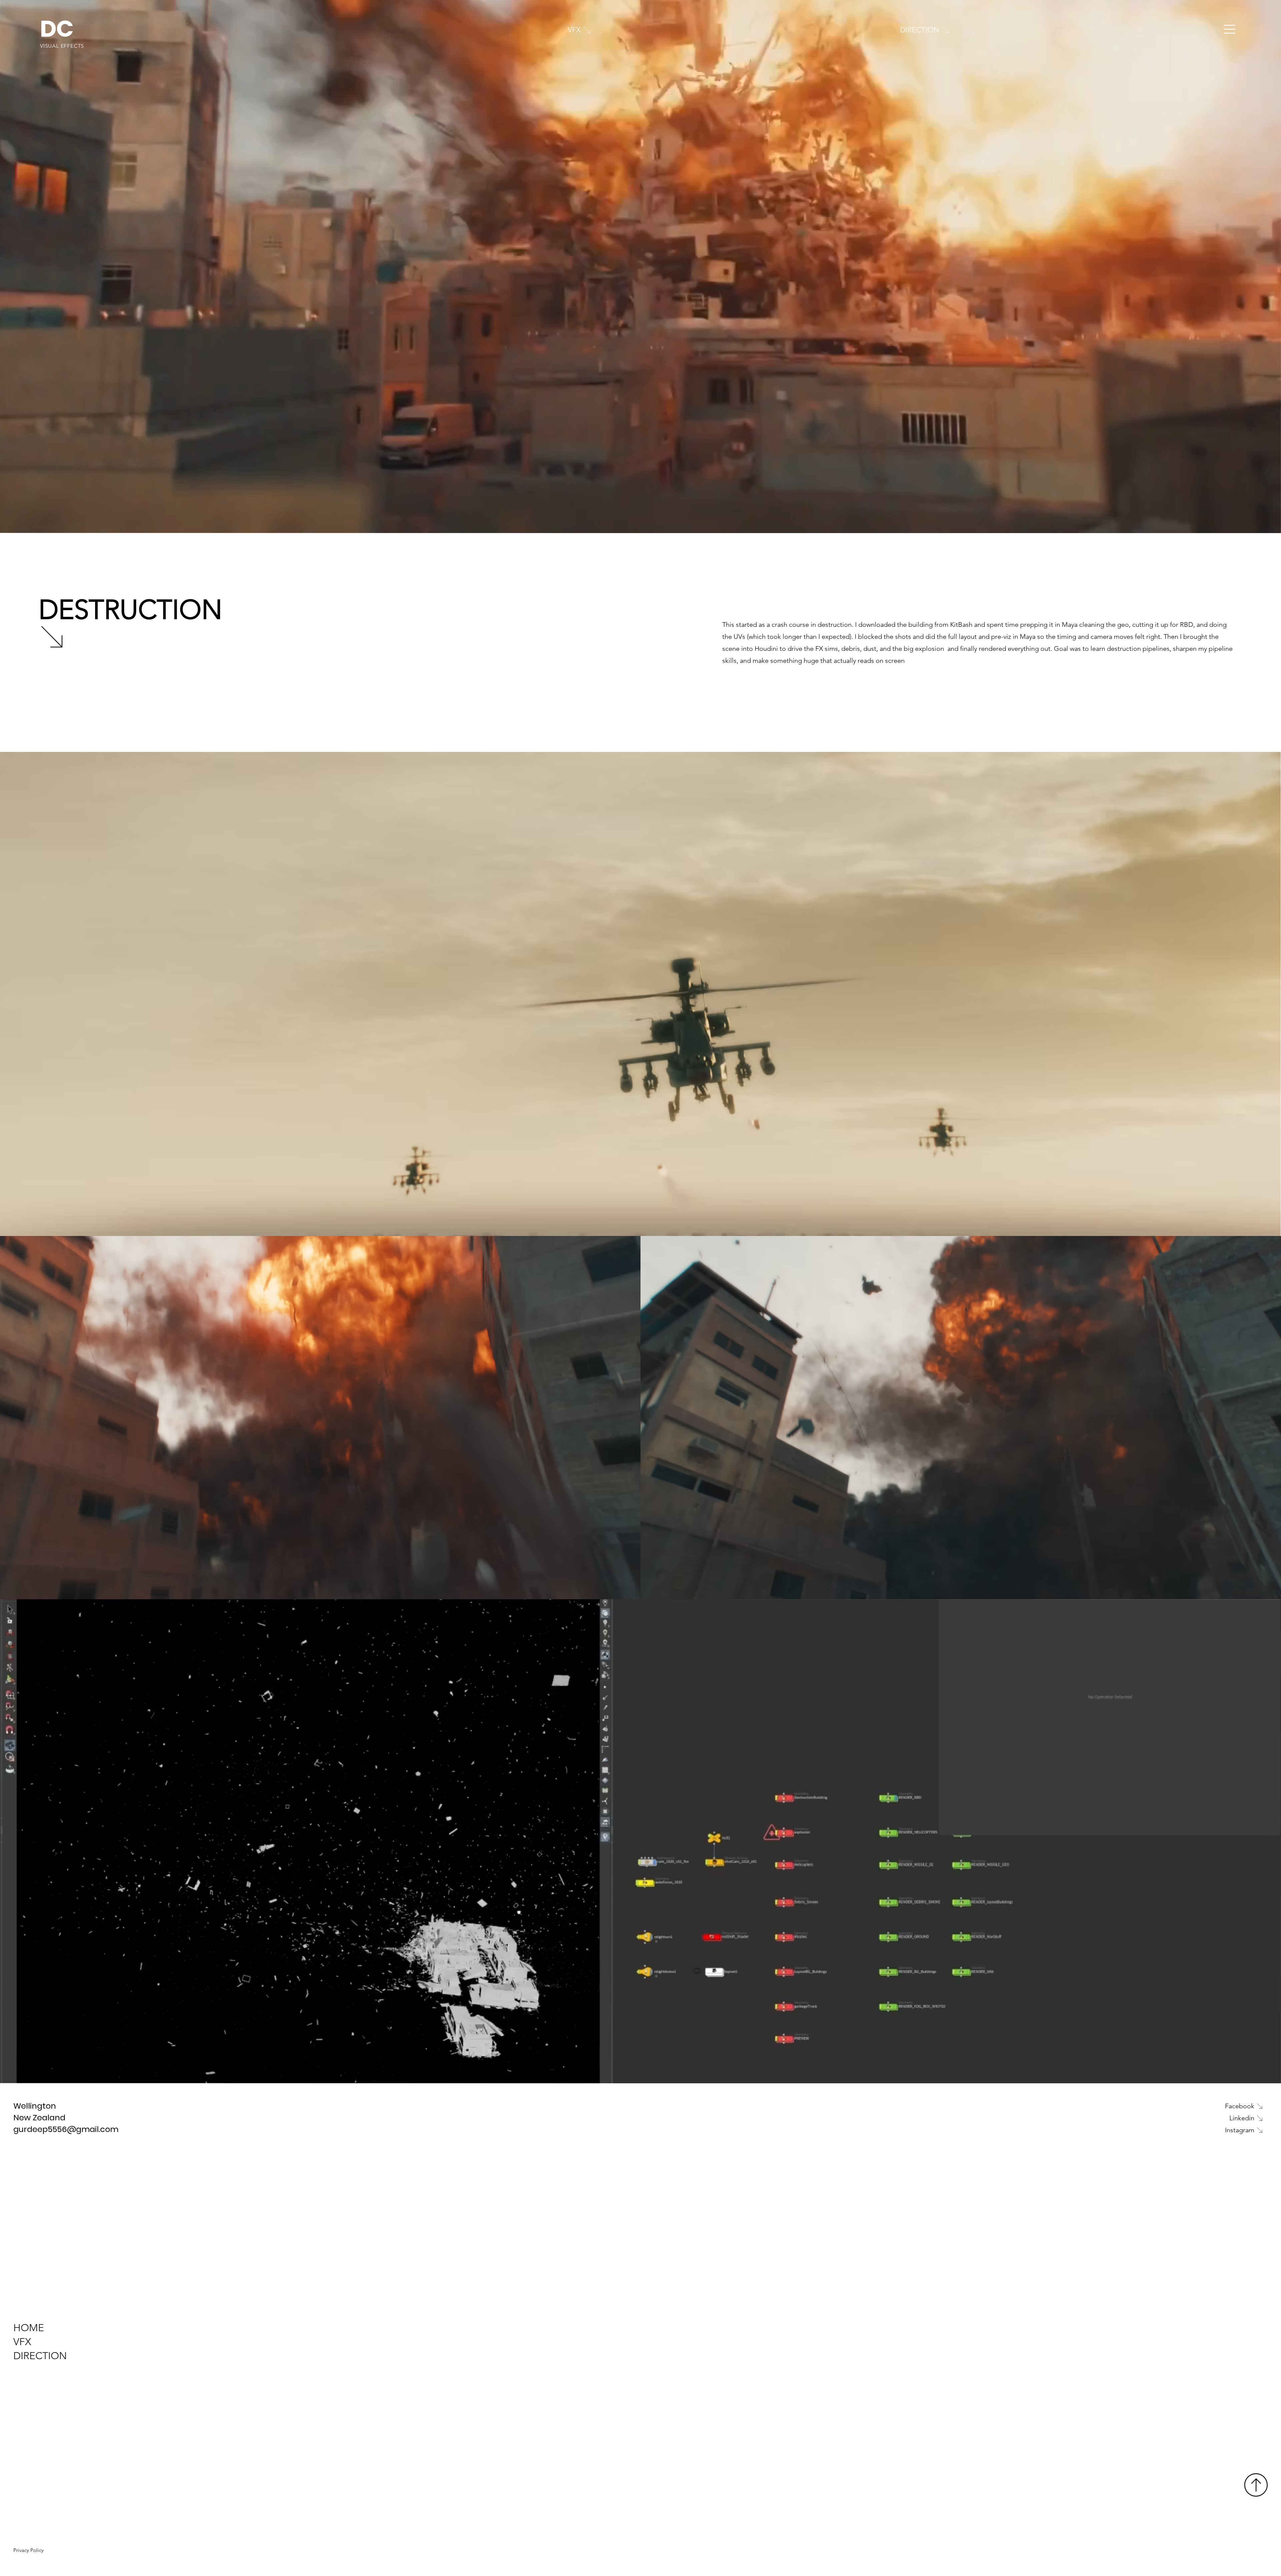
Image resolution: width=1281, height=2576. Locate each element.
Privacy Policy (29, 2550)
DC (57, 29)
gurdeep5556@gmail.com (66, 2129)
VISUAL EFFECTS (62, 46)
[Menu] (1230, 29)
